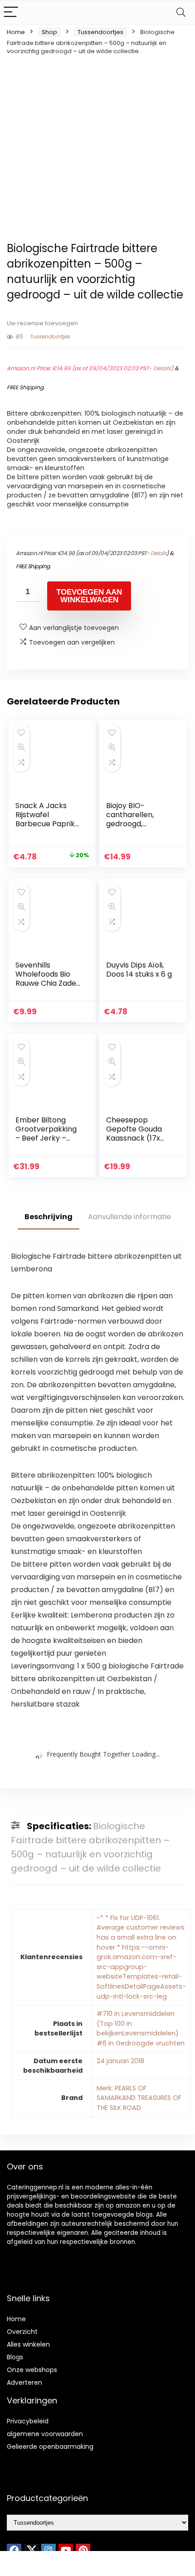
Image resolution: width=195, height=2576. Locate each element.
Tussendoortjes (100, 32)
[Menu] (11, 12)
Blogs (15, 2357)
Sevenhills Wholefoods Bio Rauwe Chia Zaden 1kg (48, 979)
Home (16, 32)
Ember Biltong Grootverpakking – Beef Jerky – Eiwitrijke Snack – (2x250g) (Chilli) (46, 1138)
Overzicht (22, 2332)
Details (162, 368)
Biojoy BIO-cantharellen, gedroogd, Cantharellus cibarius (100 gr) (135, 824)
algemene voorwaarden (45, 2434)
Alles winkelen (28, 2344)
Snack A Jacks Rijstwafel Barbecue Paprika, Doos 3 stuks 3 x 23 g (48, 824)
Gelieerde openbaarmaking (50, 2447)
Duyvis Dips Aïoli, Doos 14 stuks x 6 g (139, 970)
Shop (49, 32)
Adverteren (24, 2382)
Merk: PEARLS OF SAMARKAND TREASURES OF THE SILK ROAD (139, 2098)
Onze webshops (32, 2370)
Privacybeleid (28, 2421)
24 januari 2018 (120, 2061)
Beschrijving (49, 1217)
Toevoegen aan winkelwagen (89, 596)
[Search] (181, 12)
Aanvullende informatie (129, 1217)
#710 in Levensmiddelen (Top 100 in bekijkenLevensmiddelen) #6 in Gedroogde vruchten (141, 2028)
